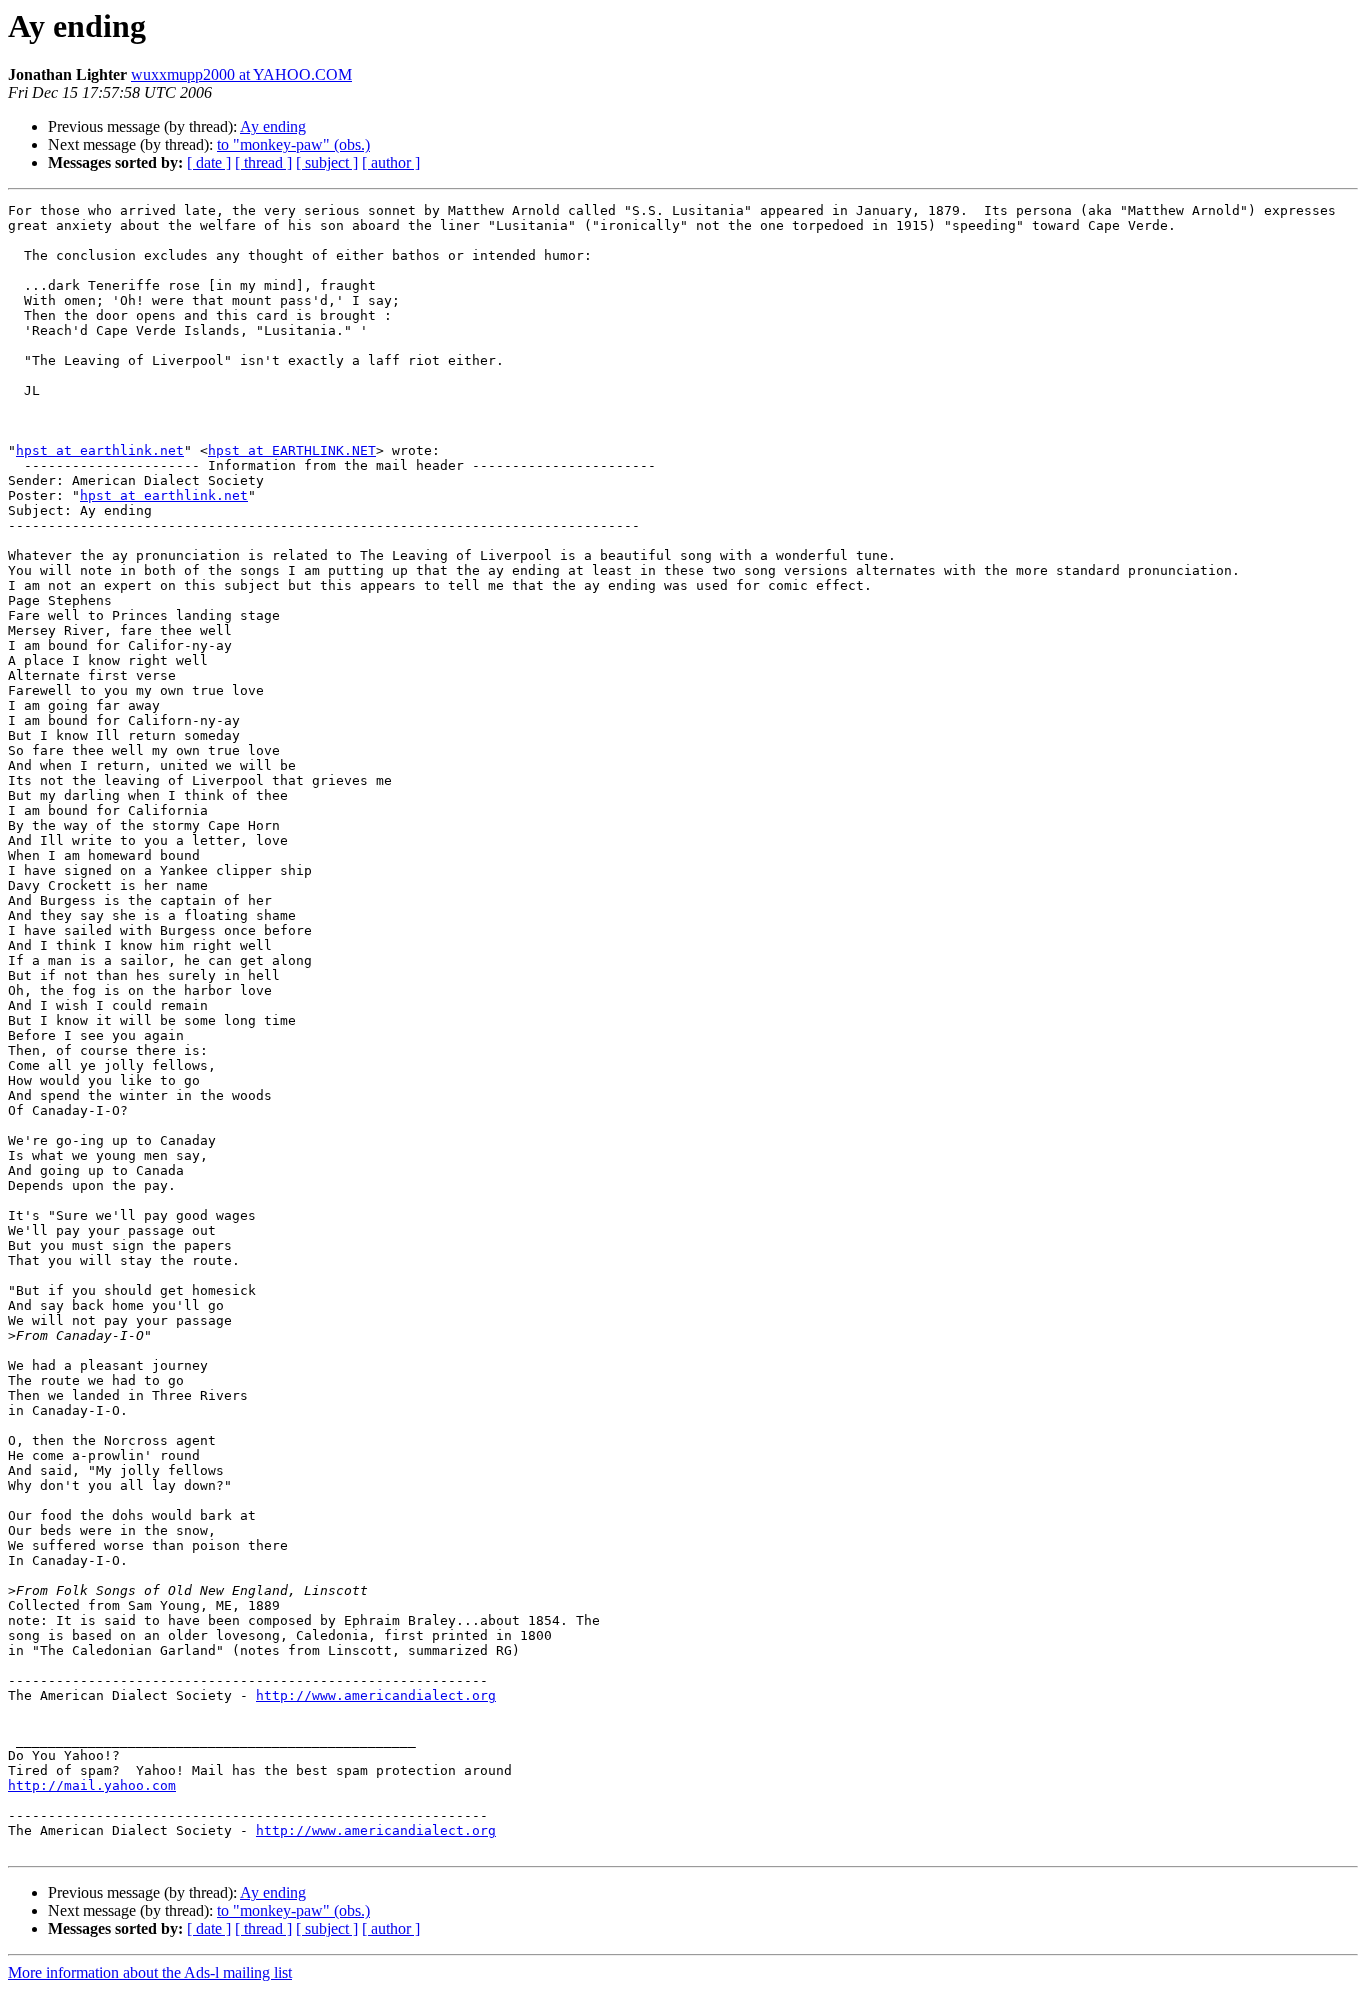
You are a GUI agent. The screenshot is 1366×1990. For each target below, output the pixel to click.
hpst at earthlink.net (100, 450)
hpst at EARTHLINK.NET (292, 450)
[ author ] (391, 162)
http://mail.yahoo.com (92, 1785)
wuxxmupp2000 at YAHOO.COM (241, 74)
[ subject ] (327, 162)
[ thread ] (263, 162)
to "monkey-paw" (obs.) (293, 144)
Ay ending (273, 126)
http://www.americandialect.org (376, 1695)
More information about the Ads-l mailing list (150, 1972)
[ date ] (209, 162)
